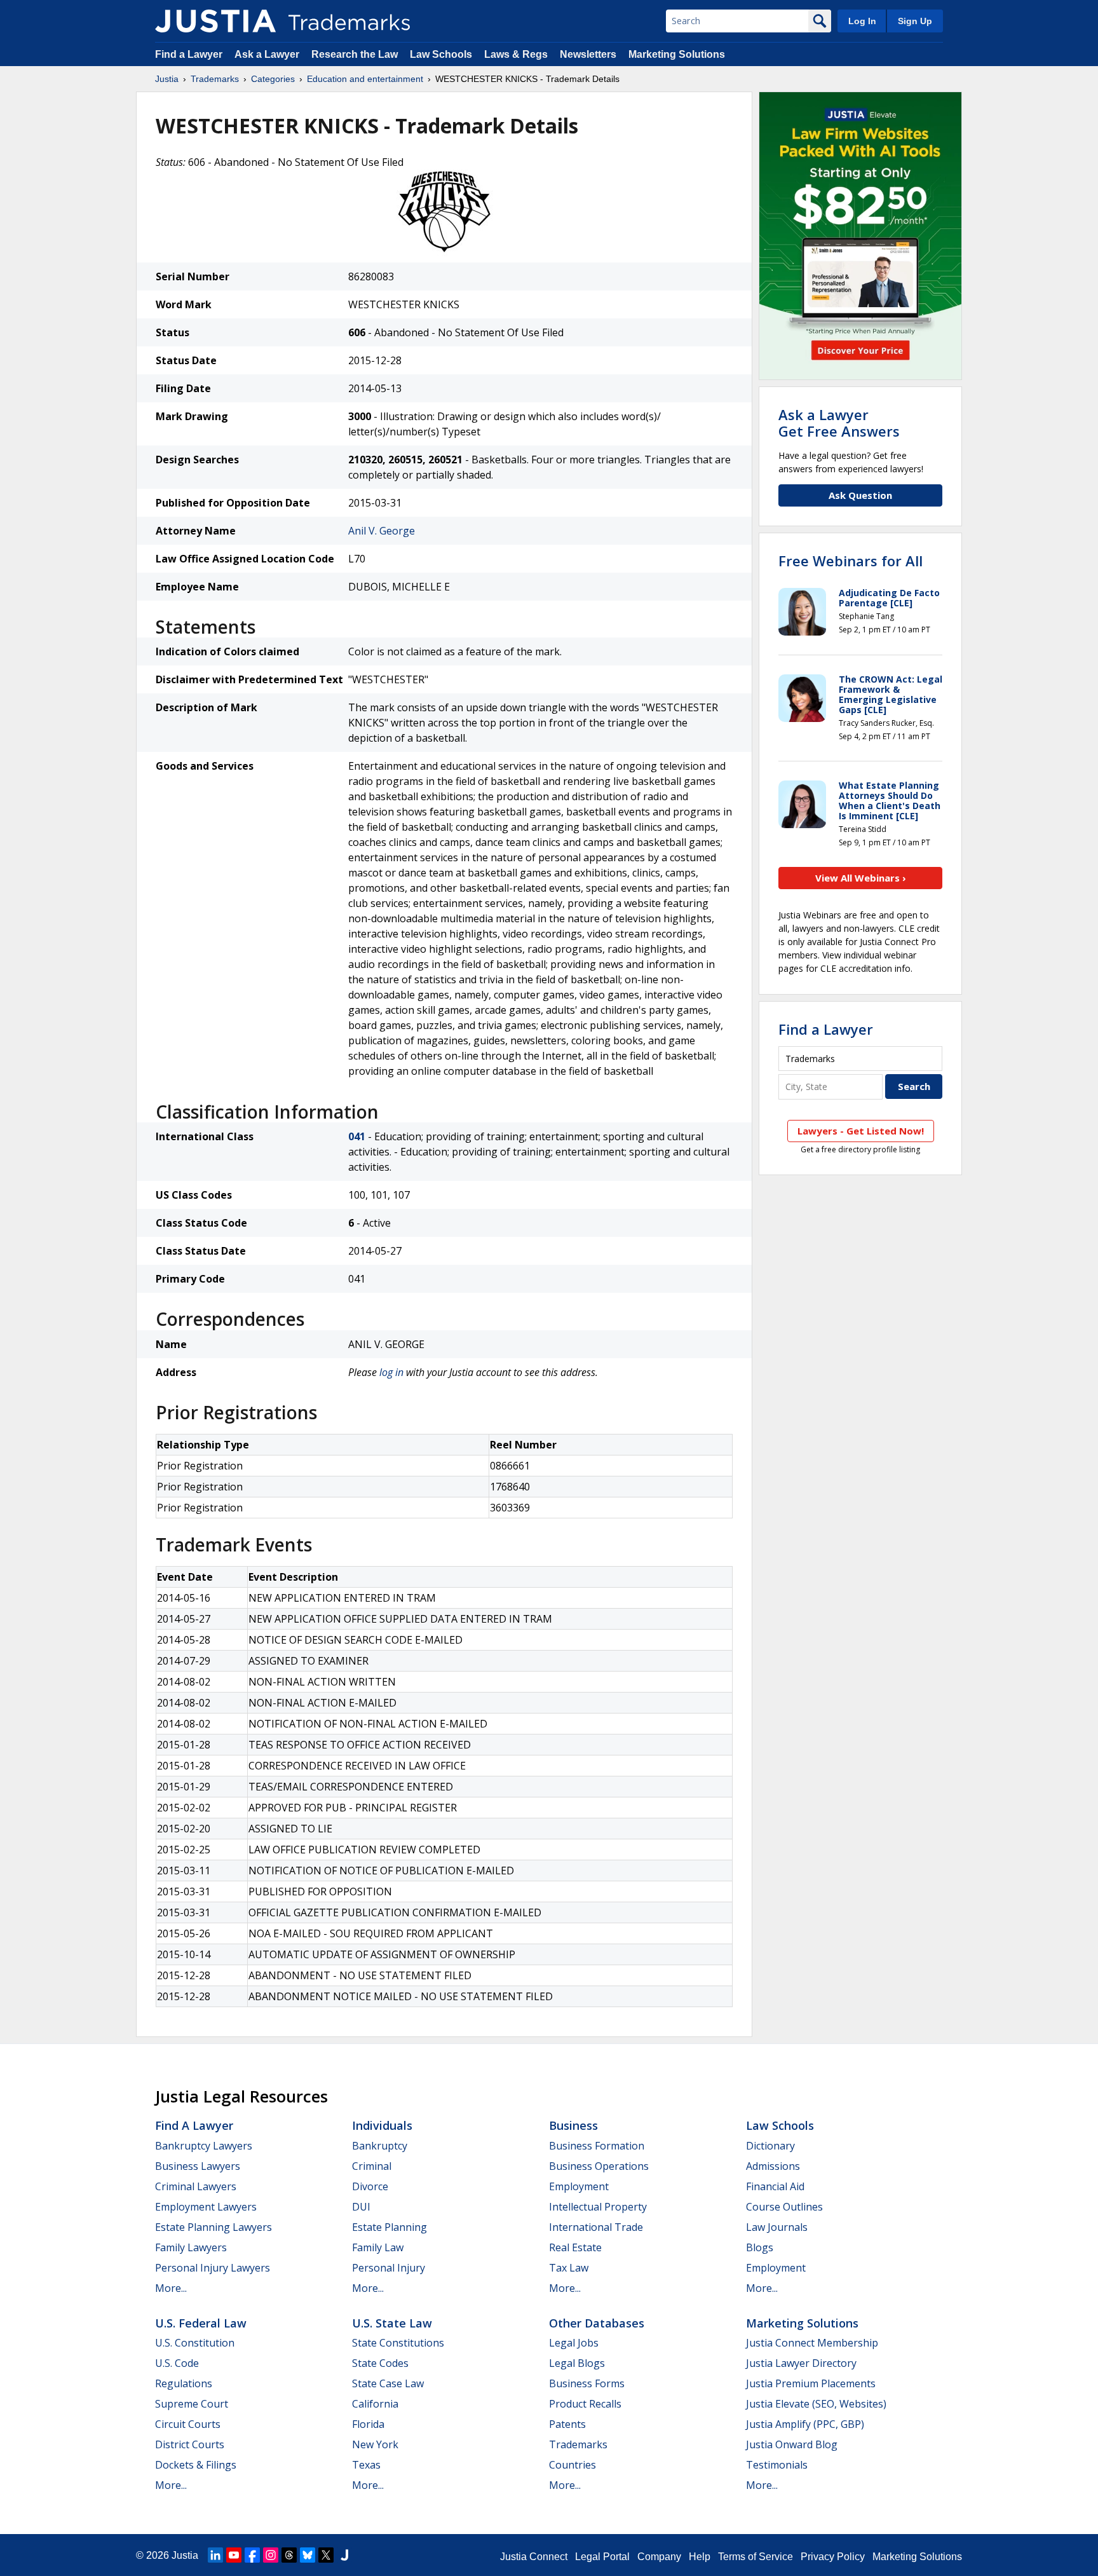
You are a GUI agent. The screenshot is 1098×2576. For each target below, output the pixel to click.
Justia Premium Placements (811, 2383)
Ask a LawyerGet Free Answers (839, 423)
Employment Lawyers (206, 2207)
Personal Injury (389, 2268)
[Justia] (215, 21)
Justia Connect (534, 2557)
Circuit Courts (188, 2424)
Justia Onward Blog (792, 2444)
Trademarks (215, 79)
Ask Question (860, 495)
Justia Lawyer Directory (801, 2363)
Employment (579, 2186)
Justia (167, 79)
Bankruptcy (380, 2146)
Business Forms (587, 2383)
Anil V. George (382, 531)
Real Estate (575, 2247)
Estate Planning (390, 2227)
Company (659, 2557)
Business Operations (599, 2166)
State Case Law (388, 2383)
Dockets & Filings (196, 2465)
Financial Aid (775, 2186)
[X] (326, 2555)
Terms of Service (756, 2557)
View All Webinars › (861, 878)
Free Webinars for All (851, 561)
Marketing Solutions (677, 54)
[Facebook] (252, 2555)
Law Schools (441, 54)
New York (375, 2444)
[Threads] (289, 2555)
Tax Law (569, 2268)
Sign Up (915, 21)
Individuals (382, 2125)
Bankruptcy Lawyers (204, 2146)
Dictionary (770, 2146)
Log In (862, 21)
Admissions (773, 2166)
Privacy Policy (833, 2557)
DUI (361, 2207)
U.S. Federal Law (201, 2323)
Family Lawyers (191, 2247)
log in (391, 1372)
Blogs (760, 2247)
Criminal (372, 2166)
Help (700, 2557)
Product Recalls (585, 2404)
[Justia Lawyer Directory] (344, 2555)
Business (573, 2125)
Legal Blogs (577, 2363)
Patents (567, 2424)
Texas (366, 2465)
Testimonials (777, 2465)
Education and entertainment (365, 79)
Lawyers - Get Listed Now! (861, 1131)
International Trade (596, 2227)
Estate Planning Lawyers (213, 2227)
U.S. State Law (392, 2323)
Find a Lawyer (189, 54)
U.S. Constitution (195, 2343)
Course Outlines (784, 2207)
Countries (573, 2465)
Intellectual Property (598, 2207)
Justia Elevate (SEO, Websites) (816, 2404)
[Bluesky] (308, 2555)
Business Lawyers (198, 2166)
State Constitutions (398, 2343)
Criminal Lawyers (196, 2186)
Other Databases (597, 2323)
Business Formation (597, 2146)
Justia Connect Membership (812, 2343)
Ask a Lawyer (267, 54)
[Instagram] (271, 2555)
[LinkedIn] (215, 2555)
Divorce (370, 2186)
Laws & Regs (516, 54)
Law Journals (777, 2227)
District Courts (190, 2444)
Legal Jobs (574, 2343)
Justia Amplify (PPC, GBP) (805, 2424)
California (375, 2404)
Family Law (378, 2247)
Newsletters (588, 54)
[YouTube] (234, 2555)
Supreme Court (192, 2404)
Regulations (184, 2383)
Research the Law (355, 54)
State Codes (380, 2363)
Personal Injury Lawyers (213, 2268)
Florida (368, 2424)
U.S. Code (177, 2363)
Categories (273, 79)
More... (171, 2288)
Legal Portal (602, 2557)
